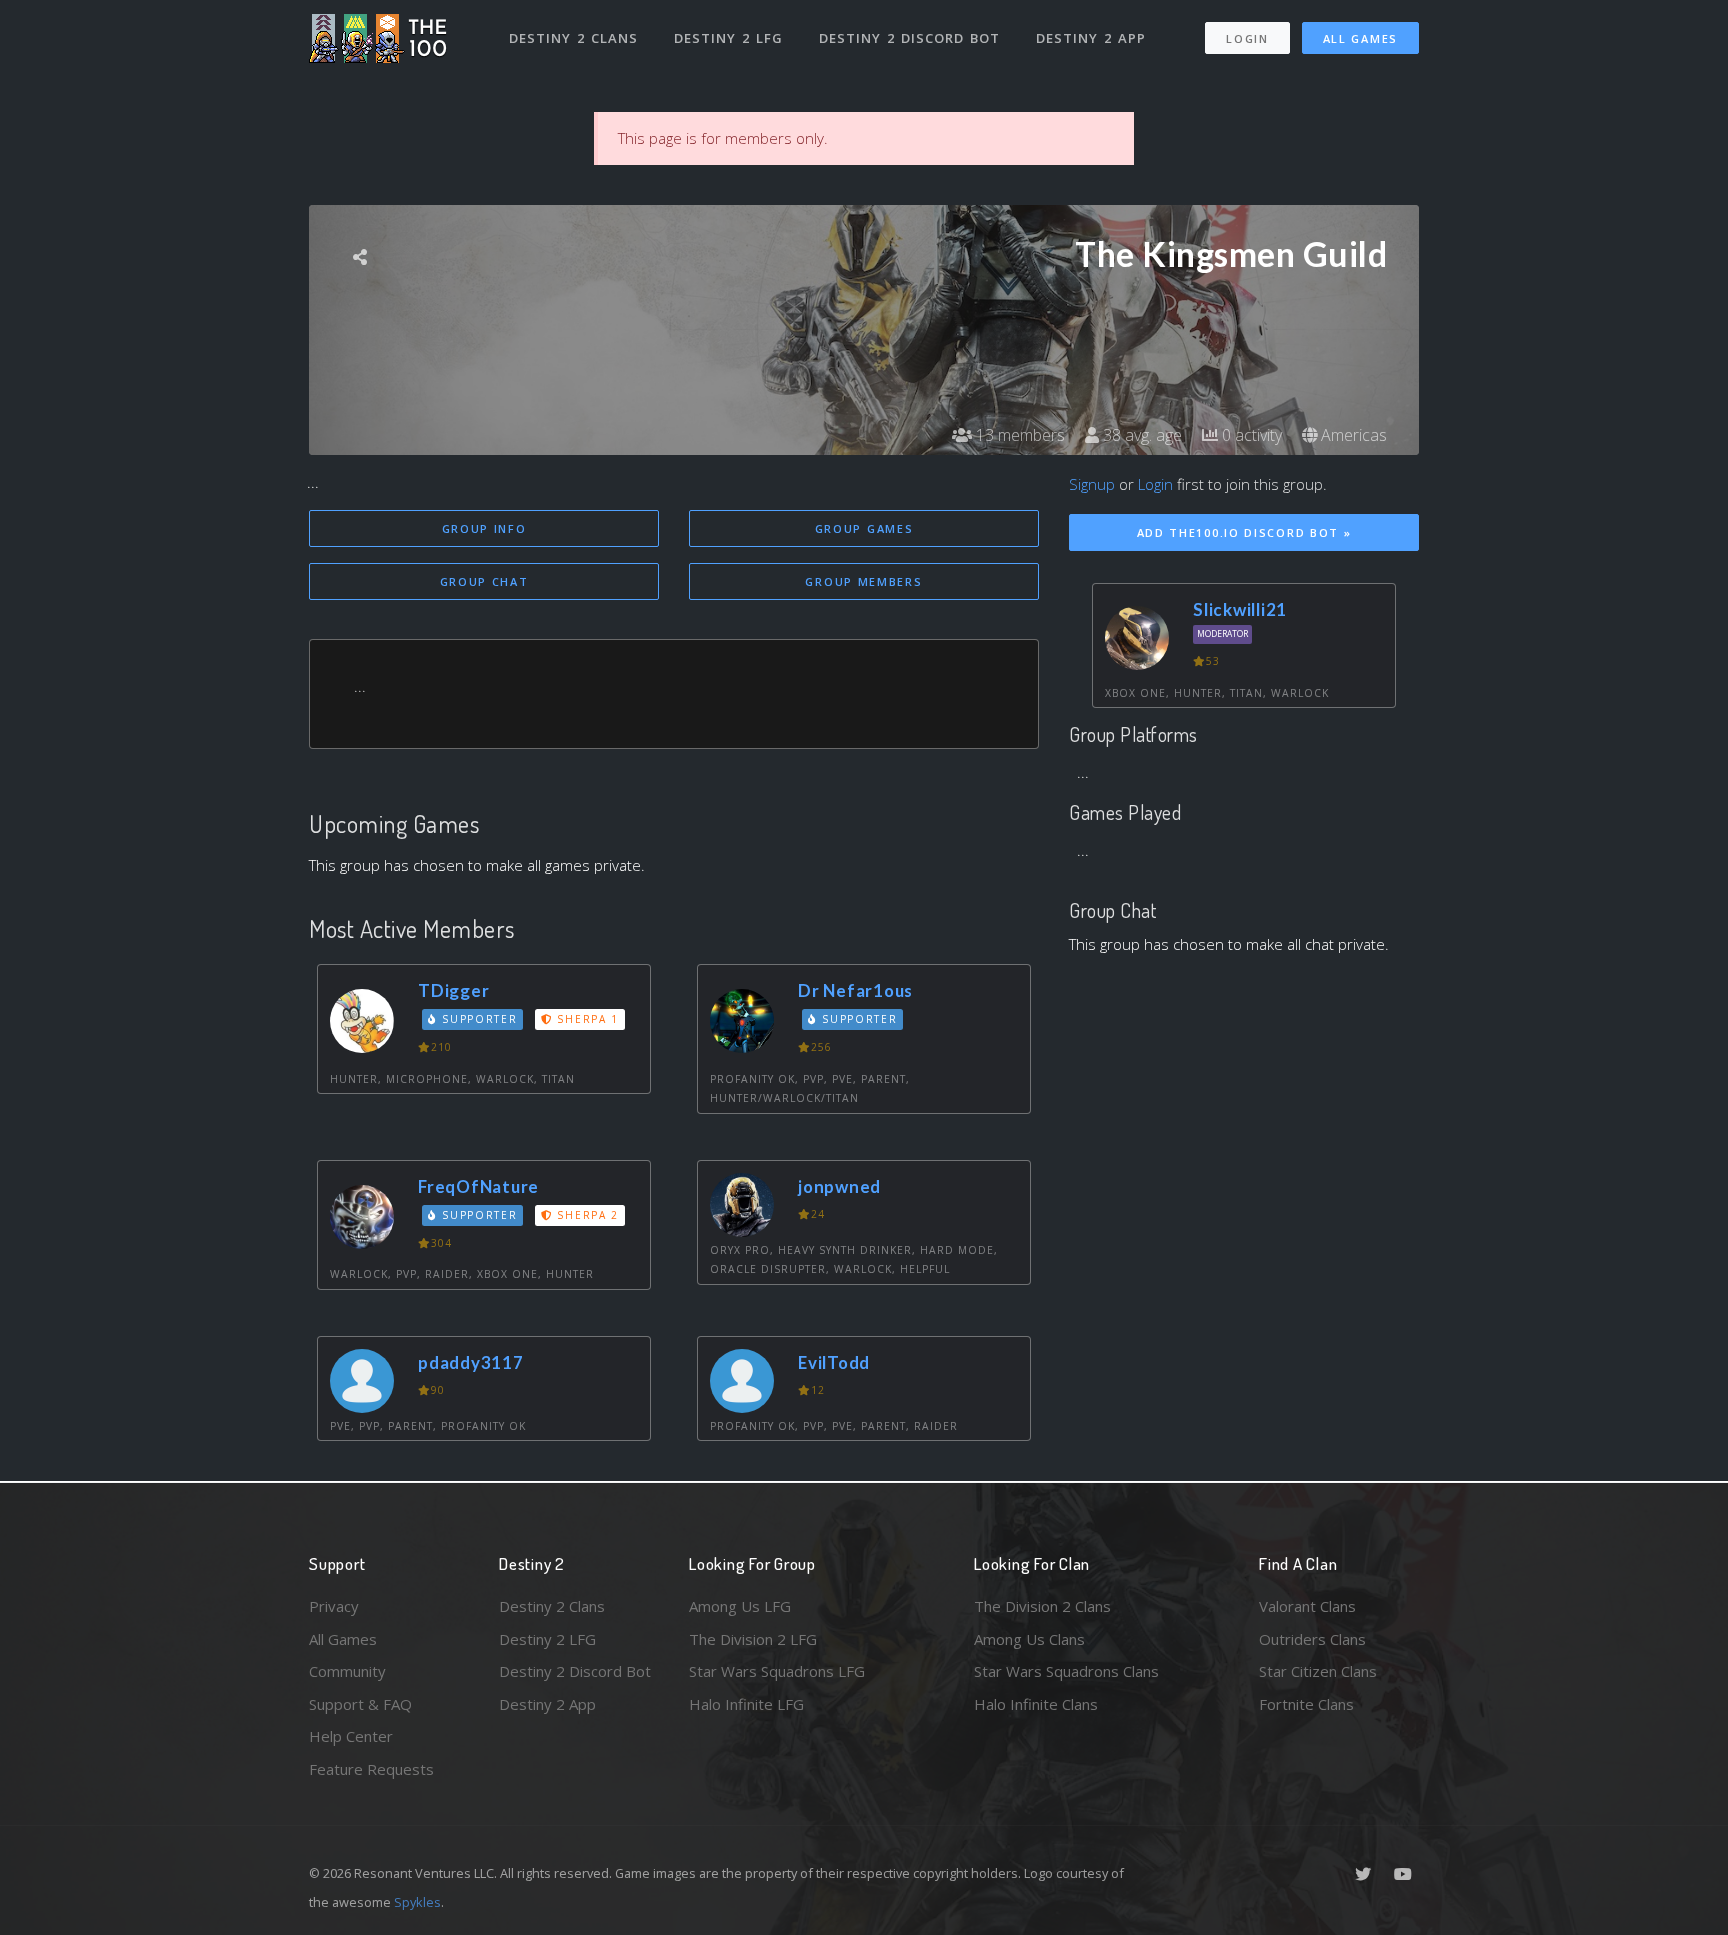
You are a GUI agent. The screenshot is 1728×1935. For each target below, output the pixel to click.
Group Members (863, 581)
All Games (1360, 38)
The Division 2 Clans (1042, 1606)
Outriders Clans (1312, 1639)
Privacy (334, 1606)
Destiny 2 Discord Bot (909, 38)
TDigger (453, 990)
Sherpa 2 (586, 1215)
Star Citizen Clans (1318, 1671)
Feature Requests (371, 1769)
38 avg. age (1140, 435)
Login (1247, 38)
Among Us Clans (1029, 1639)
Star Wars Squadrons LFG (777, 1671)
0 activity (1250, 435)
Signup (1092, 484)
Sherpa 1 (586, 1019)
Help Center (351, 1736)
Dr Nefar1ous (855, 990)
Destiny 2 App (1091, 38)
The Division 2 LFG (753, 1639)
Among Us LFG (740, 1606)
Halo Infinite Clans (1036, 1704)
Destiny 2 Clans (573, 38)
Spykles (417, 1902)
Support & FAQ (360, 1704)
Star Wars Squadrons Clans (1066, 1671)
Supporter (478, 1019)
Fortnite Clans (1306, 1704)
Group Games (864, 528)
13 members (1018, 435)
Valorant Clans (1307, 1606)
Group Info (484, 528)
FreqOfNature (478, 1186)
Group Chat (484, 581)
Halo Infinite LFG (746, 1704)
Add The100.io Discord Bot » (1244, 532)
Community (347, 1671)
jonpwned (839, 1186)
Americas (1352, 435)
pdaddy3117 (471, 1362)
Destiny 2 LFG (728, 38)
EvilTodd (834, 1362)
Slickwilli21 (1240, 609)
